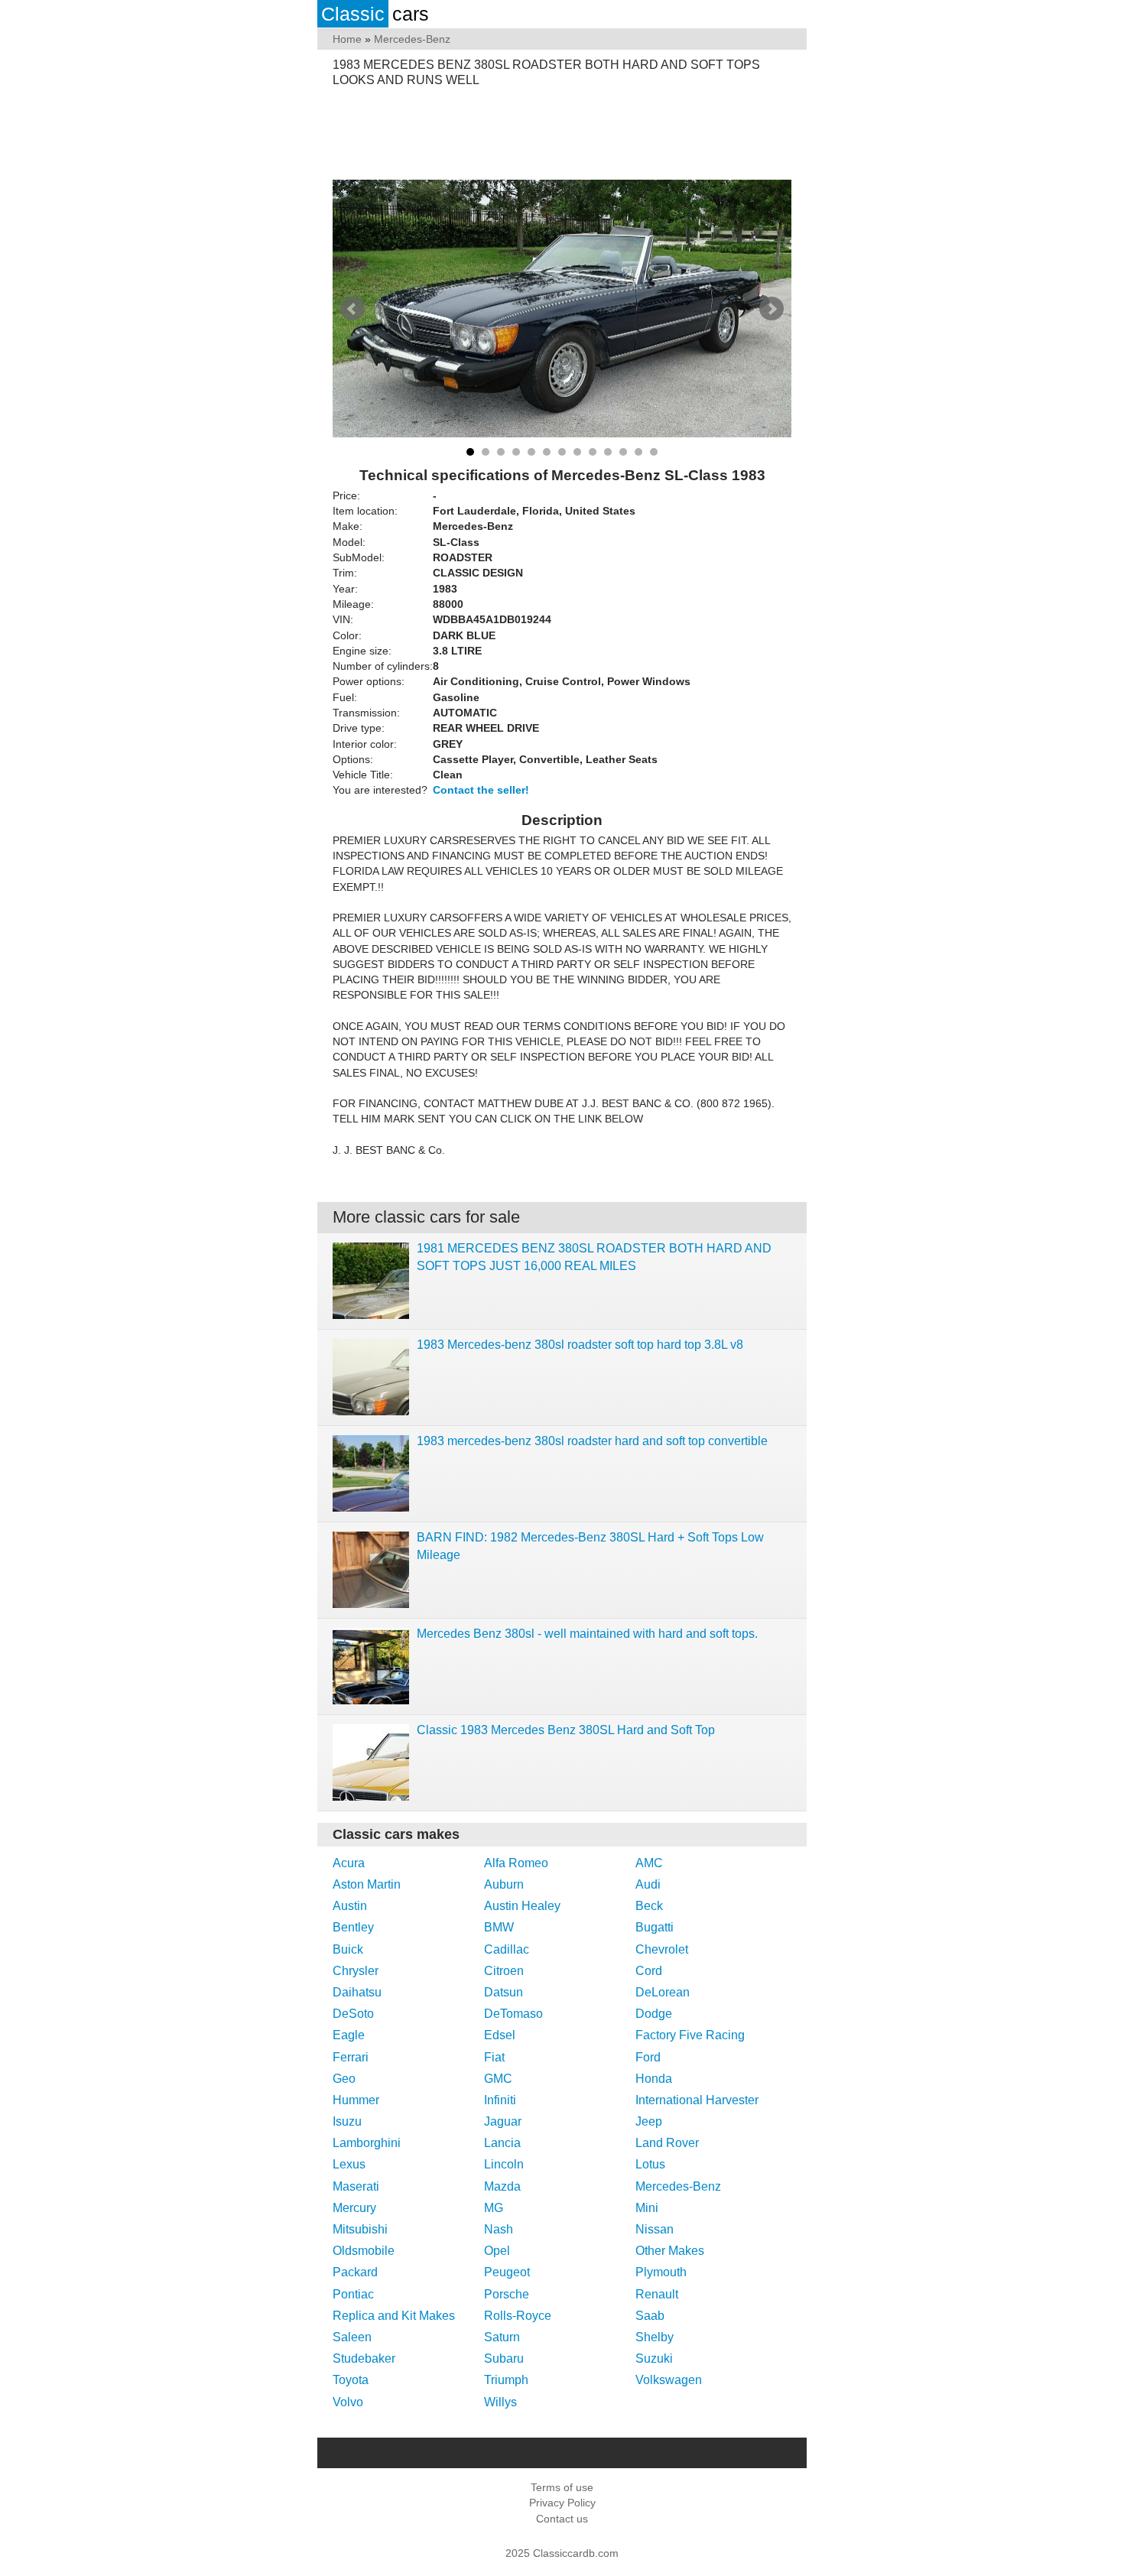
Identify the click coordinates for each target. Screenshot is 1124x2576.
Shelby (655, 2337)
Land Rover (667, 2143)
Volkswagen (669, 2380)
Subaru (504, 2358)
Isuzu (347, 2121)
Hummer (356, 2100)
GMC (498, 2079)
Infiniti (500, 2100)
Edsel (500, 2035)
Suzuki (654, 2358)
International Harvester (697, 2100)
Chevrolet (662, 1949)
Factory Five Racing (690, 2035)
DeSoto (353, 2014)
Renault (657, 2294)
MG (494, 2208)
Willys (500, 2402)
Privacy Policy (562, 2503)
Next (772, 309)
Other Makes (670, 2251)
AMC (649, 1863)
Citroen (504, 1971)
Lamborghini (367, 2143)
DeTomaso (513, 2014)
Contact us (562, 2519)
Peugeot (507, 2272)
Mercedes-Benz (678, 2186)
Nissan (655, 2229)
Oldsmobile (364, 2251)
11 (623, 452)
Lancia (502, 2143)
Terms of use (562, 2487)
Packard (355, 2272)
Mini (647, 2208)
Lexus (349, 2164)
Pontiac (353, 2294)
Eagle (349, 2035)
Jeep (649, 2121)
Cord (649, 1971)
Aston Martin (367, 1884)
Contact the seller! (481, 790)
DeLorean (663, 1992)
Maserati (356, 2186)
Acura (349, 1863)
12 (638, 452)
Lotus (650, 2164)
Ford (648, 2057)
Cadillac (507, 1949)
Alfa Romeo (516, 1863)
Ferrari (351, 2057)
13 (654, 452)
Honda (654, 2079)
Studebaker (364, 2358)
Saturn (502, 2337)
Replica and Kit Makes (394, 2316)
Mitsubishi (360, 2229)
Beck (649, 1906)
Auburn (504, 1884)
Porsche (507, 2294)
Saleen (352, 2337)
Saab (650, 2316)
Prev (352, 309)
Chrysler (356, 1971)
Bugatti (655, 1927)
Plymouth (661, 2272)
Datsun (504, 1992)
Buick (348, 1949)
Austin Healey (522, 1906)
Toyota (351, 2380)
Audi (648, 1884)
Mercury (354, 2208)
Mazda (502, 2186)
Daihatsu (357, 1992)
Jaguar (503, 2121)
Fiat (494, 2057)
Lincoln (504, 2164)
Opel (497, 2251)
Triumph (506, 2380)
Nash (499, 2229)
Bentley (353, 1927)
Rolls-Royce (518, 2316)
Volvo (348, 2402)
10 (608, 452)
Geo (344, 2079)
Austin (350, 1906)
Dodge (654, 2014)
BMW (499, 1927)
